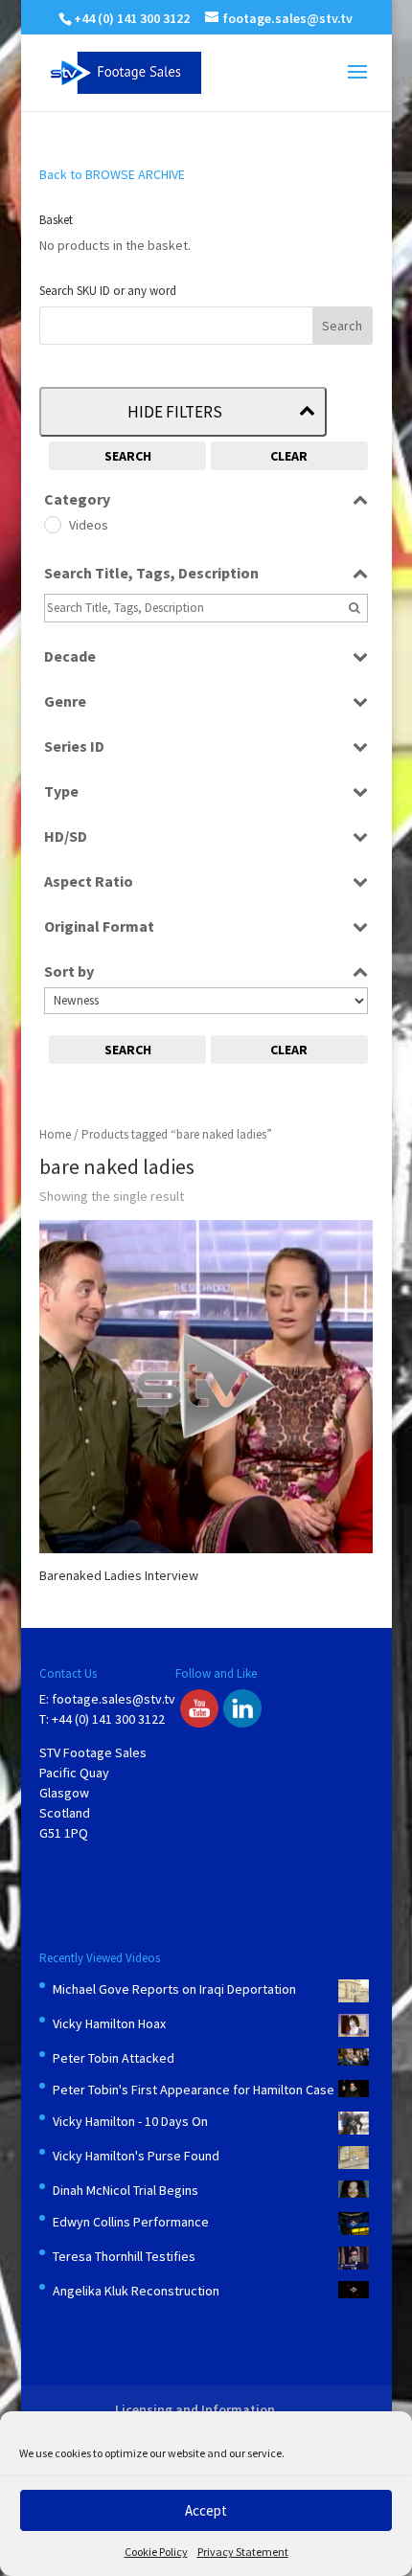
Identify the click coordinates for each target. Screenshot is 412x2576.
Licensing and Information (195, 2409)
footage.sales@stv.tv (114, 1699)
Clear (289, 456)
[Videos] (52, 524)
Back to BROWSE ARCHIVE (112, 174)
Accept (206, 2510)
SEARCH (128, 456)
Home (55, 1134)
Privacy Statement (243, 2552)
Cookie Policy (156, 2552)
